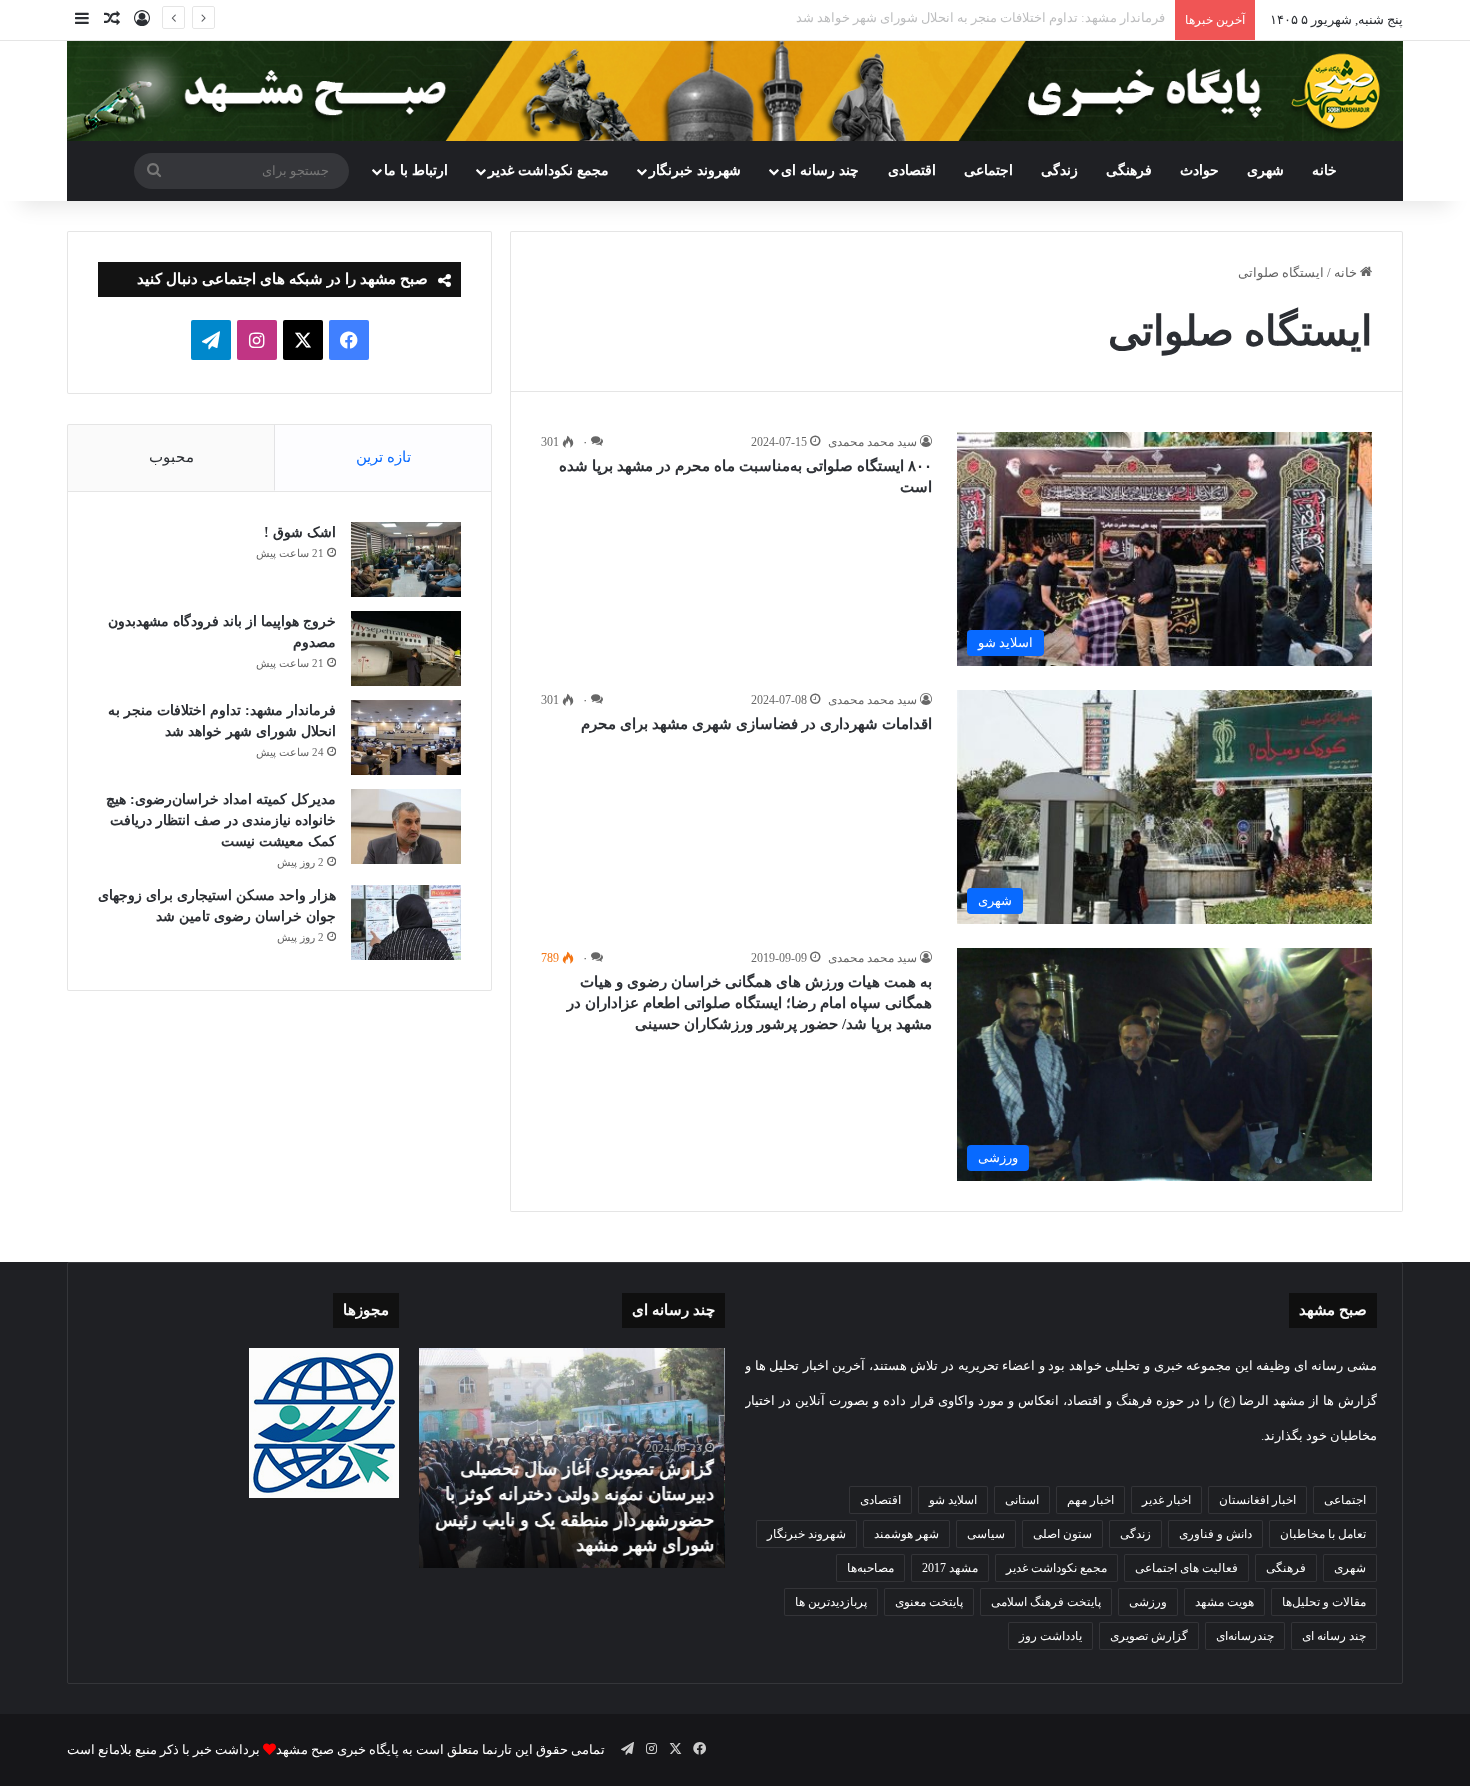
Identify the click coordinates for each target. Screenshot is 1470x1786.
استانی (1022, 1500)
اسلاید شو (953, 1500)
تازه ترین (383, 457)
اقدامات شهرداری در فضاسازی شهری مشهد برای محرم (756, 724)
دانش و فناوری (1215, 1534)
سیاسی (986, 1534)
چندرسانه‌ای (1245, 1636)
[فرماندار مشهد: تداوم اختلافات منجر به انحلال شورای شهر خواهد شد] (406, 737)
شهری (1265, 170)
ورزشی (1148, 1602)
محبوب (171, 457)
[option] (572, 1458)
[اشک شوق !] (406, 559)
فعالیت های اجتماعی (1186, 1568)
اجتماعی (988, 170)
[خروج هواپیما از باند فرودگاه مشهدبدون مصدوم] (406, 648)
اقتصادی (912, 170)
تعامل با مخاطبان (1323, 1534)
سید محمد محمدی (872, 442)
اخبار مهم (1090, 1500)
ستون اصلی (1062, 1534)
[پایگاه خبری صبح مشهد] (735, 91)
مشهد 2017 (950, 1568)
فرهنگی (1129, 170)
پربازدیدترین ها (831, 1602)
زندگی (1059, 170)
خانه (1324, 170)
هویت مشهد (1224, 1602)
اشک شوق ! (300, 532)
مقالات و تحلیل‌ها (1324, 1602)
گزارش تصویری (1149, 1636)
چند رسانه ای (820, 170)
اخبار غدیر (1166, 1500)
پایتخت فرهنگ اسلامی (1046, 1602)
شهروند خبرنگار (806, 1534)
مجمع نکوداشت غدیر (548, 170)
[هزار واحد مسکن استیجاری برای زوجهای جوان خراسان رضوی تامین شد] (406, 922)
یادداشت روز (1050, 1636)
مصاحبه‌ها (870, 1568)
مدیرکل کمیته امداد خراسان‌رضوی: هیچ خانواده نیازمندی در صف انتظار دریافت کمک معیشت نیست (221, 820)
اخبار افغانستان (1257, 1500)
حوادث (1199, 170)
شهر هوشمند (906, 1534)
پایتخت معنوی (929, 1602)
